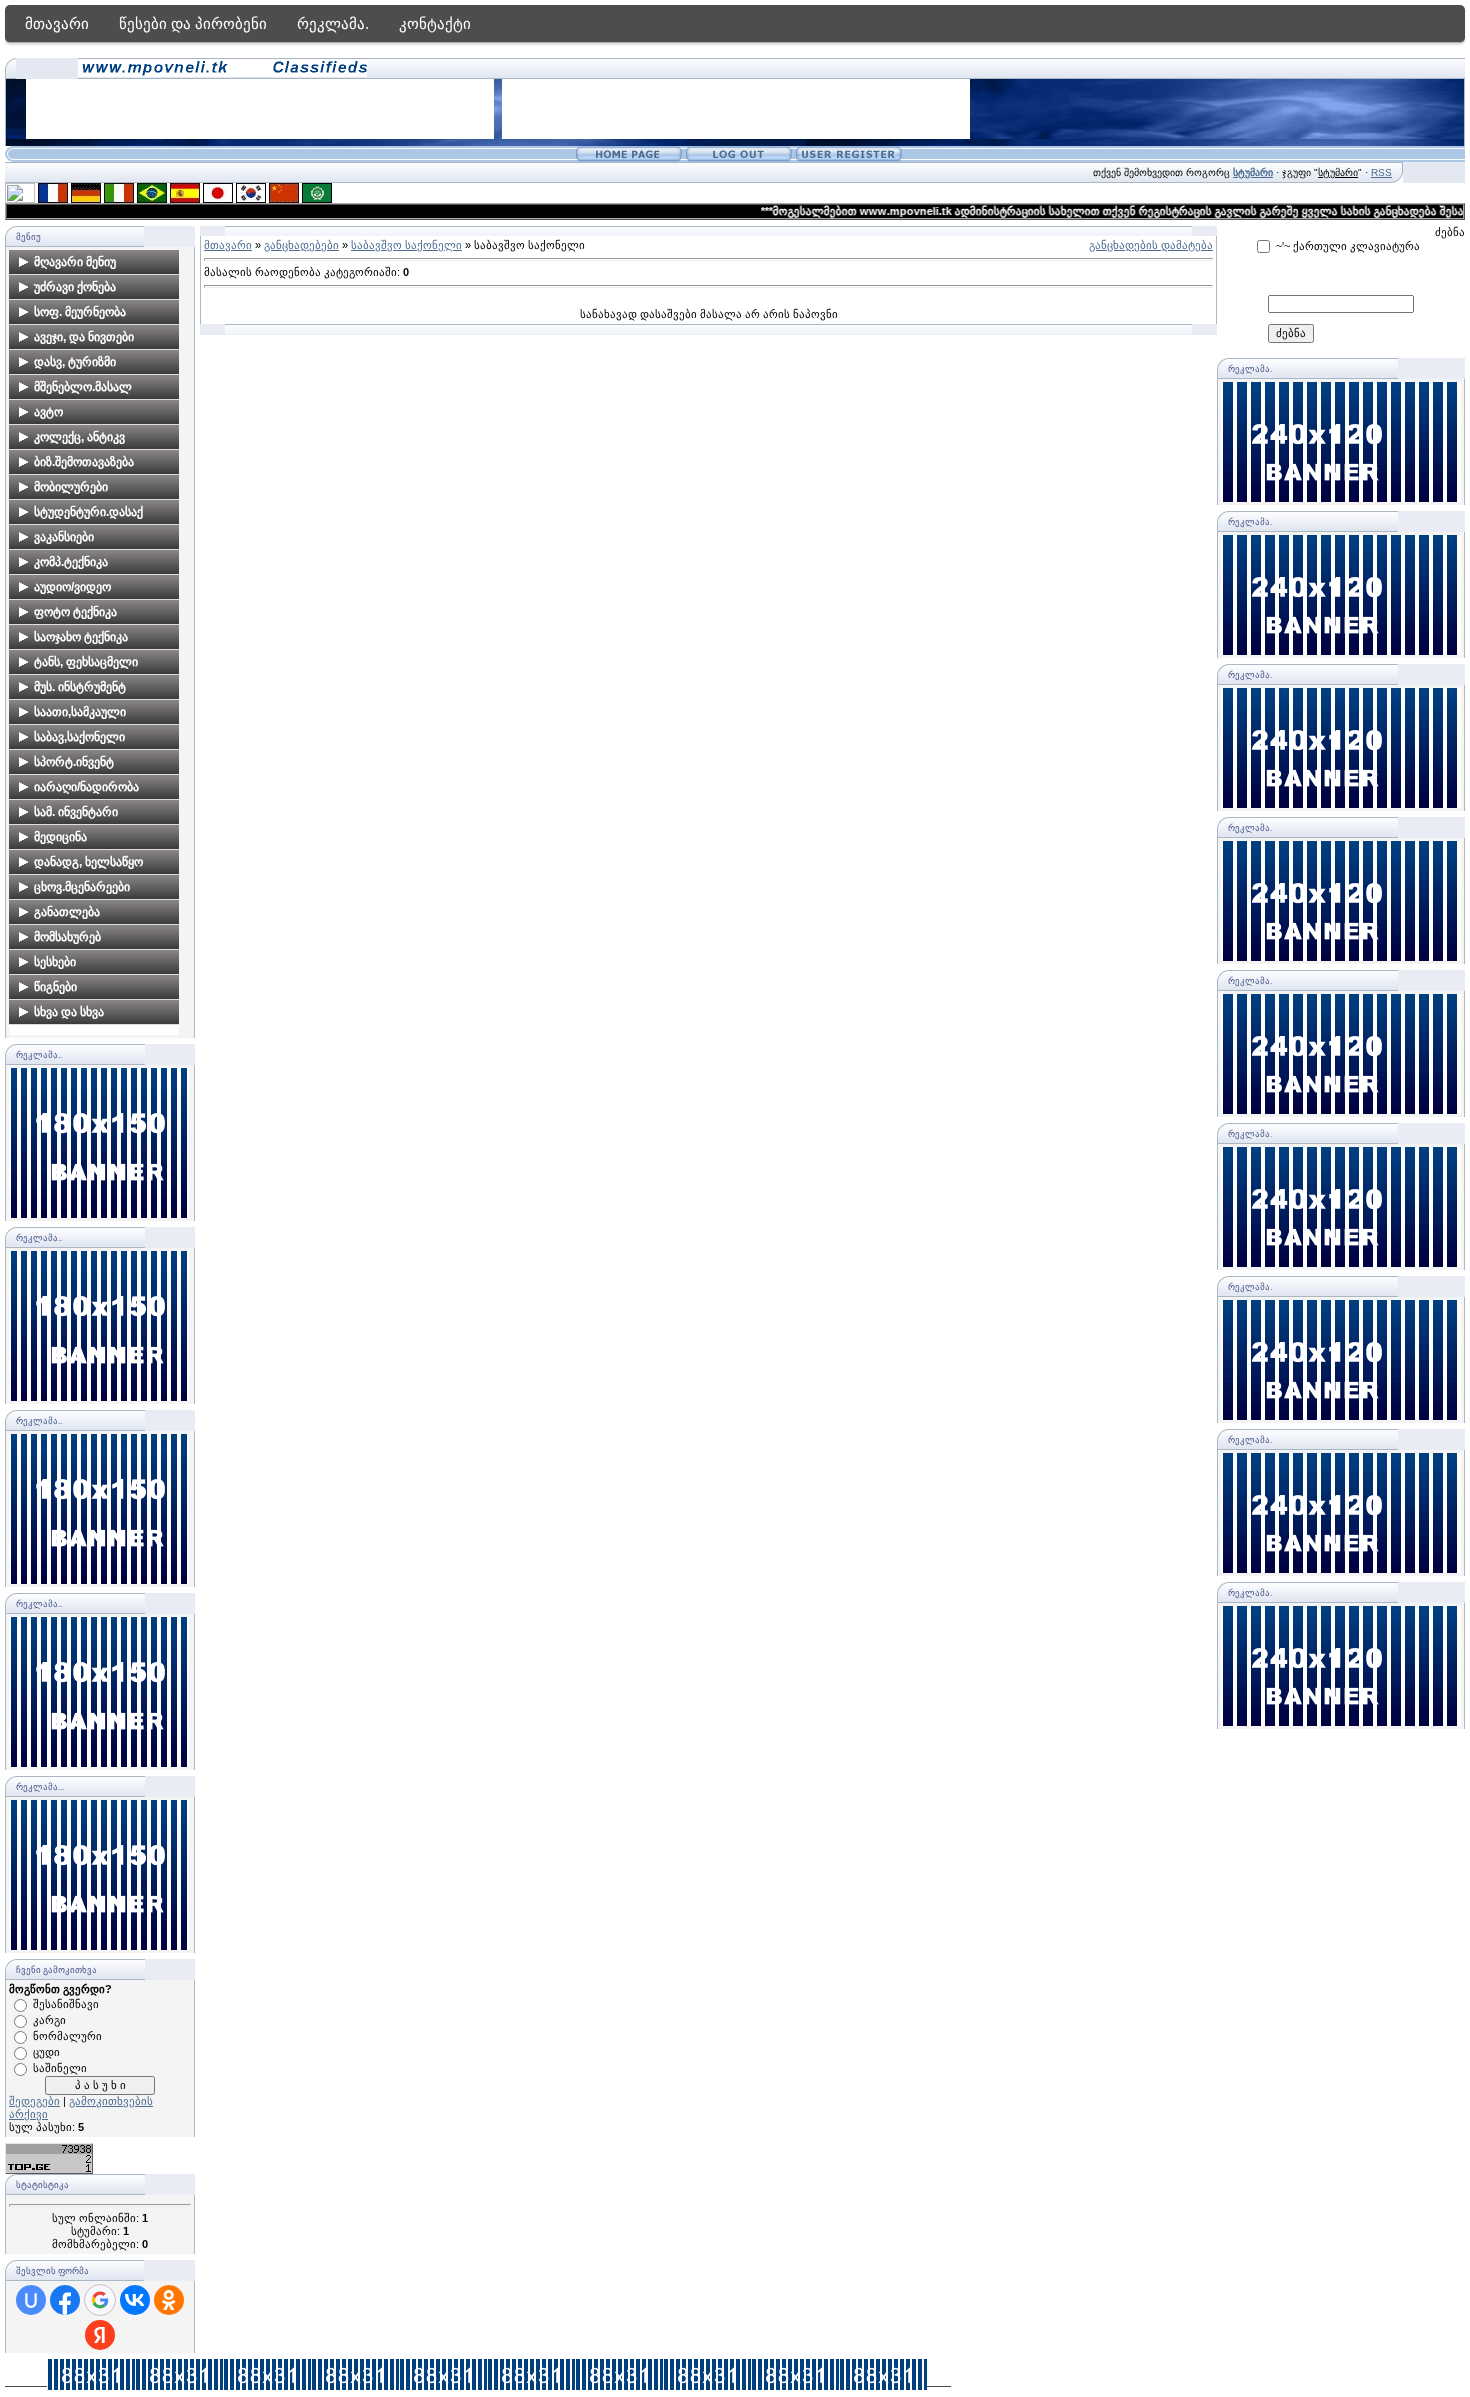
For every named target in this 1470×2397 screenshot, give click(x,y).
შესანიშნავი (66, 2004)
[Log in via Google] (100, 2300)
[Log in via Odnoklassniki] (169, 2300)
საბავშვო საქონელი (406, 245)
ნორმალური (67, 2036)
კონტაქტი (435, 23)
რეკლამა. (333, 23)
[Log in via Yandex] (100, 2335)
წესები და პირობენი (193, 23)
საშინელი (60, 2068)
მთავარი (57, 23)
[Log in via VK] (135, 2300)
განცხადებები (301, 245)
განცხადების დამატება (1151, 245)
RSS (1381, 172)
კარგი (49, 2020)
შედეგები (34, 2101)
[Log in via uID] (31, 2300)
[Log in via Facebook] (65, 2300)
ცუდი (46, 2052)
